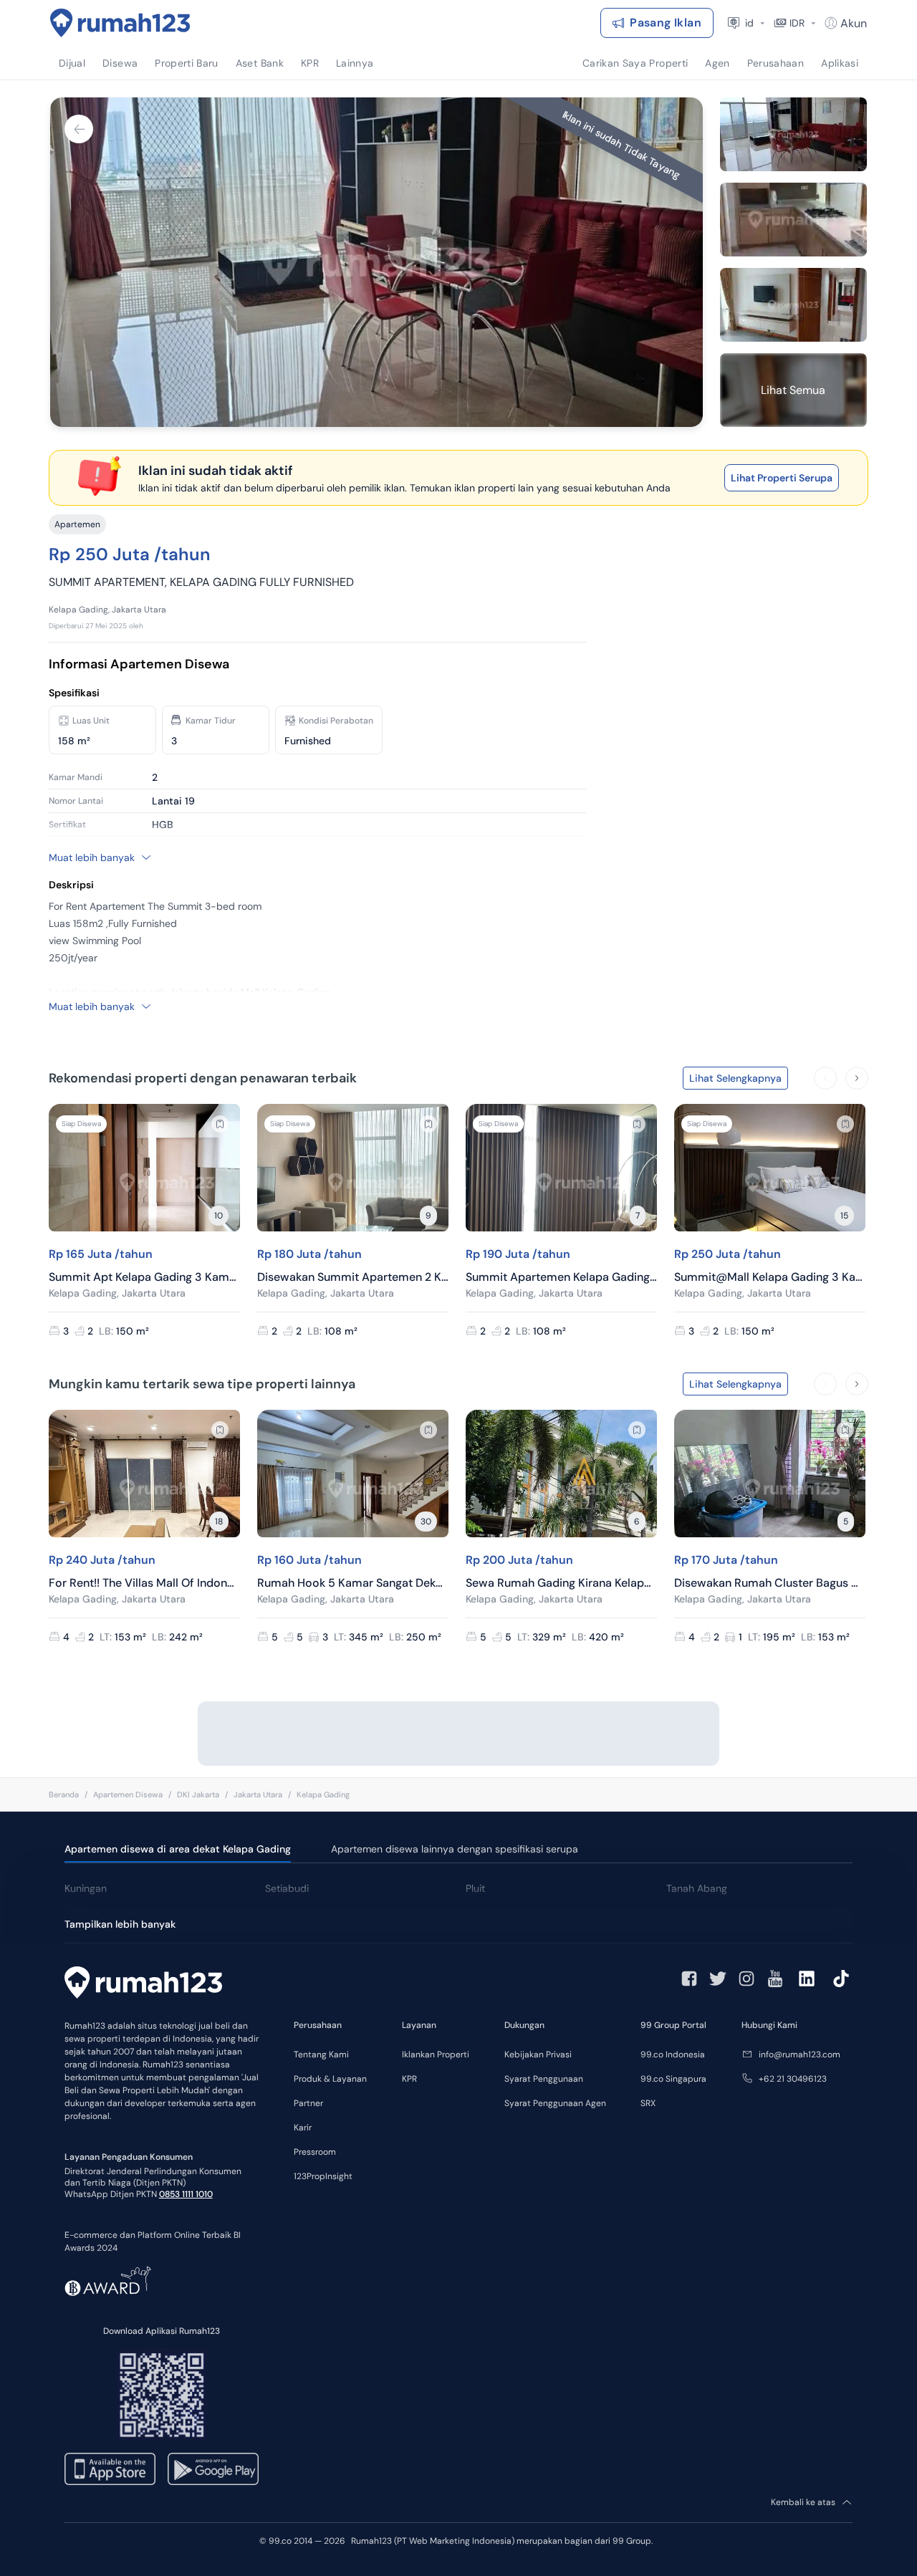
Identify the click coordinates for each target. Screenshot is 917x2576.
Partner (308, 2103)
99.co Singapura (673, 2079)
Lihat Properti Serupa (782, 478)
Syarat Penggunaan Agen (555, 2103)
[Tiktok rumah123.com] (841, 1979)
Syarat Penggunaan (544, 2079)
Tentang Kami (321, 2054)
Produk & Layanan (330, 2079)
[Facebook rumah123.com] (689, 1979)
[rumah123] (143, 1984)
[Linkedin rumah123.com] (807, 1979)
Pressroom (315, 2152)
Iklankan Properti (436, 2054)
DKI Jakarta (198, 1794)
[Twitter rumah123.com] (718, 1979)
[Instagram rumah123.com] (746, 1979)
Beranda (64, 1794)
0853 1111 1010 (186, 2194)
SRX (648, 2103)
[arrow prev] (825, 1078)
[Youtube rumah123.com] (775, 1979)
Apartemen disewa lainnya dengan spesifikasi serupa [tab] (455, 1849)
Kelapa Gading (323, 1794)
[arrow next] (857, 1078)
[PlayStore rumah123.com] (213, 2469)
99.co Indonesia (673, 2054)
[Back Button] (79, 129)
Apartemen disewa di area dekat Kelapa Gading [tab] (178, 1849)
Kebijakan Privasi (538, 2054)
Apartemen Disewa (128, 1794)
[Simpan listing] (220, 1124)
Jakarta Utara (258, 1794)
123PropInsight (323, 2176)
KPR (409, 2079)
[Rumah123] (120, 23)
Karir (303, 2128)
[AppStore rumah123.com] (110, 2469)
